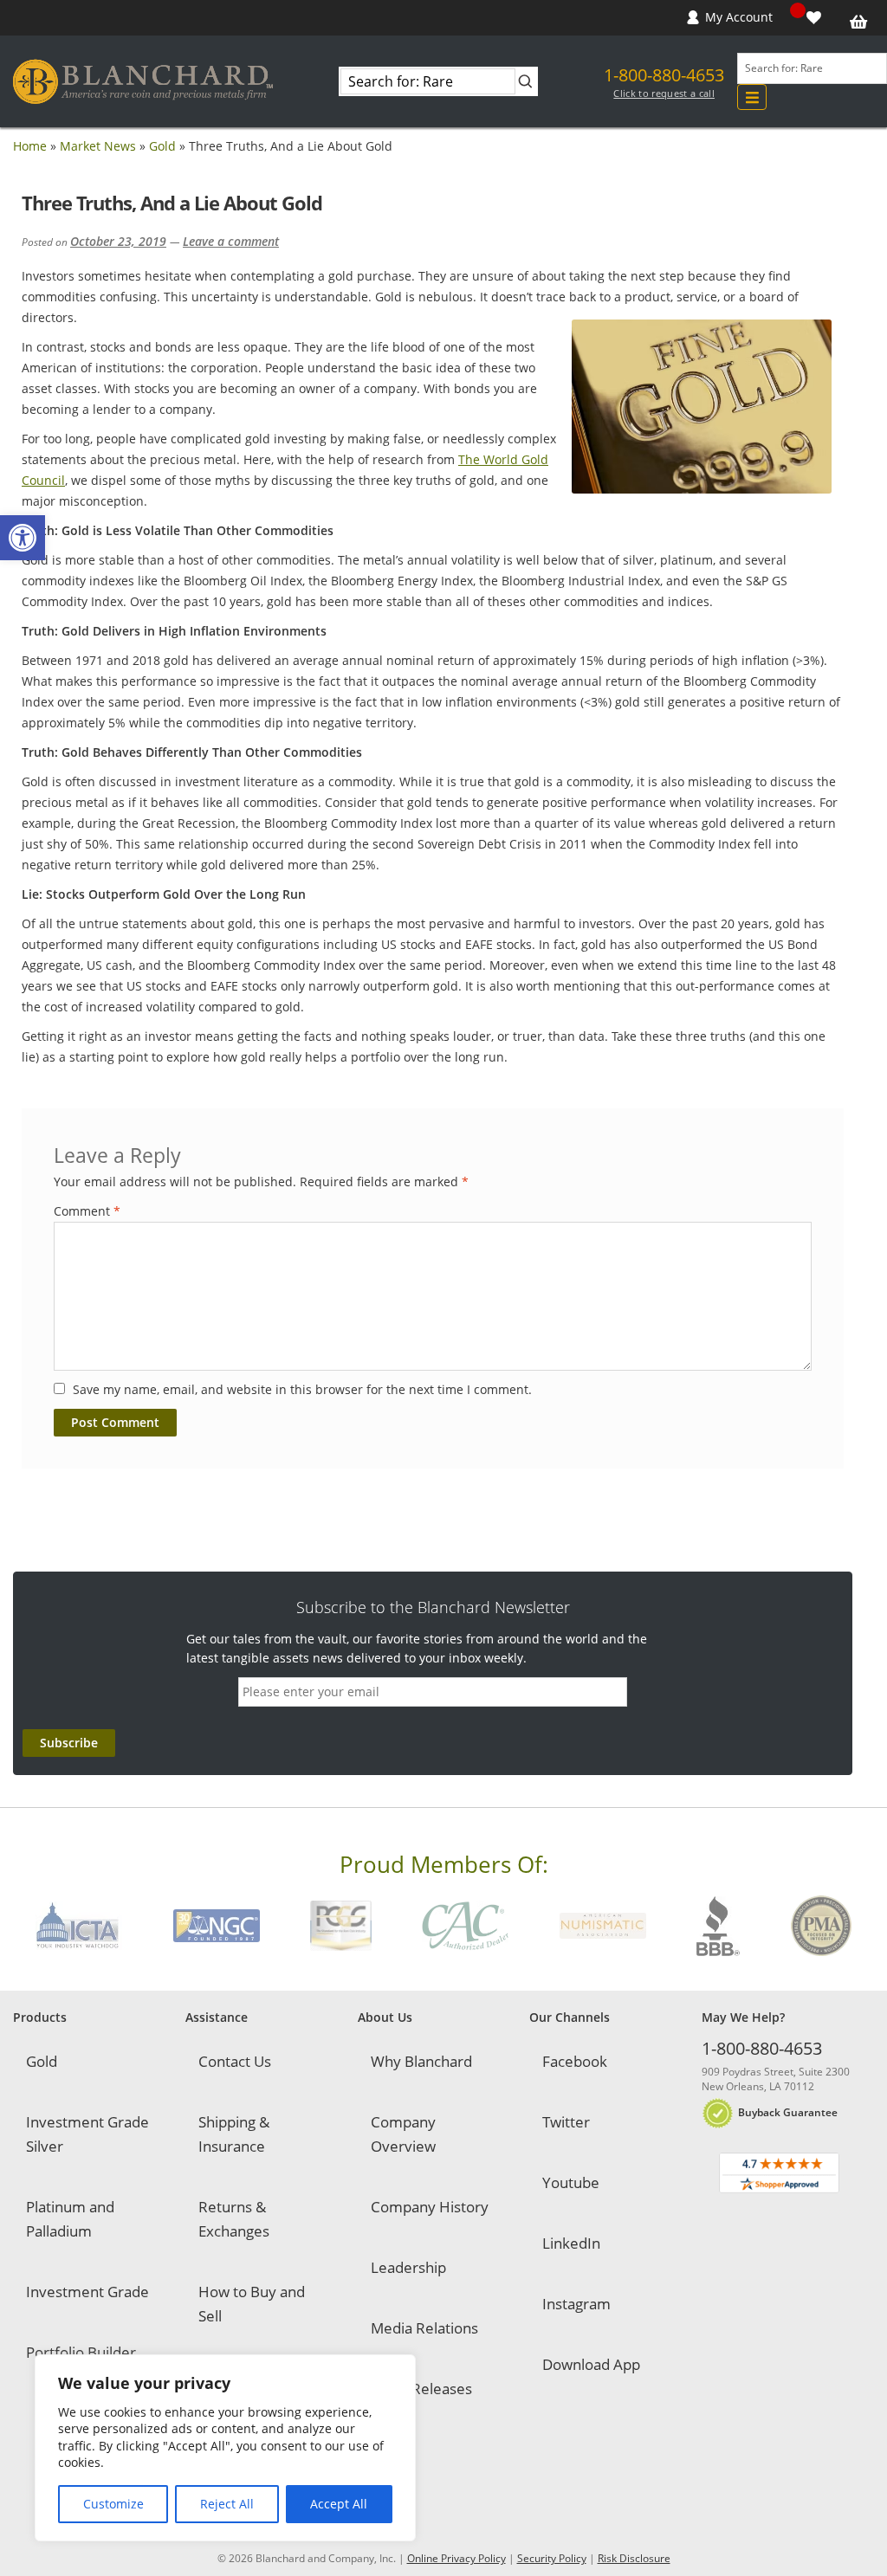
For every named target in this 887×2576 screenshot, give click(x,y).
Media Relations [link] (424, 2328)
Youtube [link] (571, 2182)
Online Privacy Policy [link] (456, 2558)
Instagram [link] (576, 2304)
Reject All (227, 2504)
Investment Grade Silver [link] (87, 2134)
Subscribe (69, 1743)
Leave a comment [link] (231, 241)
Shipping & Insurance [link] (234, 2134)
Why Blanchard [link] (421, 2061)
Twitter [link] (566, 2122)
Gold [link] (162, 146)
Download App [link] (591, 2364)
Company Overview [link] (403, 2134)
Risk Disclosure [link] (634, 2558)
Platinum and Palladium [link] (70, 2219)
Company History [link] (430, 2207)
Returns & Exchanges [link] (234, 2219)
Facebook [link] (575, 2061)
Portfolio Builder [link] (81, 2352)
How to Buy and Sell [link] (252, 2304)
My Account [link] (739, 17)
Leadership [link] (408, 2267)
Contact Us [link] (235, 2061)
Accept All (339, 2504)
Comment (87, 1211)
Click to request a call (664, 94)
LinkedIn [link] (571, 2243)
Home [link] (30, 146)
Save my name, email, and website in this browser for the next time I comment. (302, 1389)
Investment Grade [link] (87, 2292)
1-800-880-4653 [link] (664, 75)
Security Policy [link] (552, 2558)
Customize (113, 2504)
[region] (225, 2448)
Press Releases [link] (421, 2389)
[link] (23, 538)
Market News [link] (98, 146)
